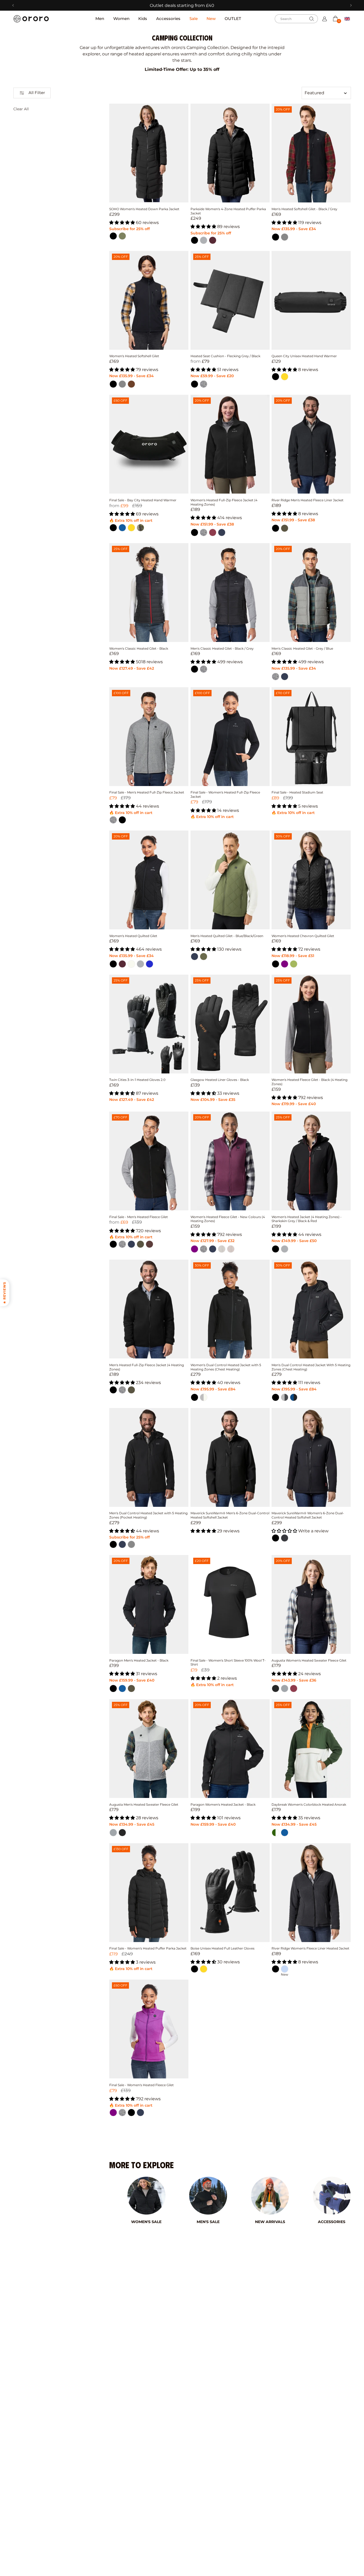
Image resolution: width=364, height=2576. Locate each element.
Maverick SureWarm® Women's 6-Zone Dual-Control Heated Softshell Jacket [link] (308, 1515)
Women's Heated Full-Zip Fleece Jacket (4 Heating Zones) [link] (224, 502)
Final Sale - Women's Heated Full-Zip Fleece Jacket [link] (225, 794)
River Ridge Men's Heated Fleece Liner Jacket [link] (308, 500)
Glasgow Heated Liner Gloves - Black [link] (220, 1080)
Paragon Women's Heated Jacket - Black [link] (223, 1804)
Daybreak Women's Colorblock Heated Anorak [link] (309, 1804)
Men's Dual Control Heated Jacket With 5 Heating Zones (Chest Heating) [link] (311, 1367)
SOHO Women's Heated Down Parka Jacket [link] (144, 209)
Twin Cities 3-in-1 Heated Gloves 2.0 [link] (137, 1080)
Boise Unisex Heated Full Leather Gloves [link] (223, 1948)
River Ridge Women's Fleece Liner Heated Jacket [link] (310, 1948)
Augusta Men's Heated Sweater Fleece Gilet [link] (144, 1804)
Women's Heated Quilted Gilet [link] (133, 936)
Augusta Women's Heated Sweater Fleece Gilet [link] (309, 1660)
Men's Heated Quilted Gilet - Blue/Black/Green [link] (227, 936)
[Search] (312, 19)
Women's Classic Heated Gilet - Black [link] (139, 648)
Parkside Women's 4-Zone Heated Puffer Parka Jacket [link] (228, 211)
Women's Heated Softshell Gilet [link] (134, 356)
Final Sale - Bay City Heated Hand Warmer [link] (143, 500)
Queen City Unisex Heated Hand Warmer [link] (304, 356)
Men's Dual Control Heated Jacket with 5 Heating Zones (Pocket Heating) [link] (148, 1515)
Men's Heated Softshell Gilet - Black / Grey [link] (304, 209)
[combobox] (296, 19)
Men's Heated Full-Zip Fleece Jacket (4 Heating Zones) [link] (147, 1367)
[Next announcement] (351, 5)
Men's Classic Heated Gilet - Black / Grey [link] (222, 648)
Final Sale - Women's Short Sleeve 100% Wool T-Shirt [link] (228, 1663)
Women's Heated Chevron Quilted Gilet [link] (303, 936)
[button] (335, 19)
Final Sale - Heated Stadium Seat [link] (297, 792)
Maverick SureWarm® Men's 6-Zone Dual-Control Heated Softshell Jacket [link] (230, 1515)
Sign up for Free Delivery (182, 5)
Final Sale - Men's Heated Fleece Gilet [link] (139, 1217)
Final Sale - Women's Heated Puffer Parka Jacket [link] (148, 1948)
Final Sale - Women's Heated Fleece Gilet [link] (141, 2085)
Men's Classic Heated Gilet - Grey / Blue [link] (302, 648)
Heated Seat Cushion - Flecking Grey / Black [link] (225, 356)
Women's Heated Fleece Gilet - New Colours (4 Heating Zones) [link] (228, 1219)
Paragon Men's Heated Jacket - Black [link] (139, 1660)
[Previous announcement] (13, 5)
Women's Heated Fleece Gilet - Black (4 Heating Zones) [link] (310, 1082)
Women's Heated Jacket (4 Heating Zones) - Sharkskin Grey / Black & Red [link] (307, 1219)
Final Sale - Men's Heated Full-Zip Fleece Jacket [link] (147, 792)
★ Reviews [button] (4, 1293)
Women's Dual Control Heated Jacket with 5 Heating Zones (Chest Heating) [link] (226, 1367)
